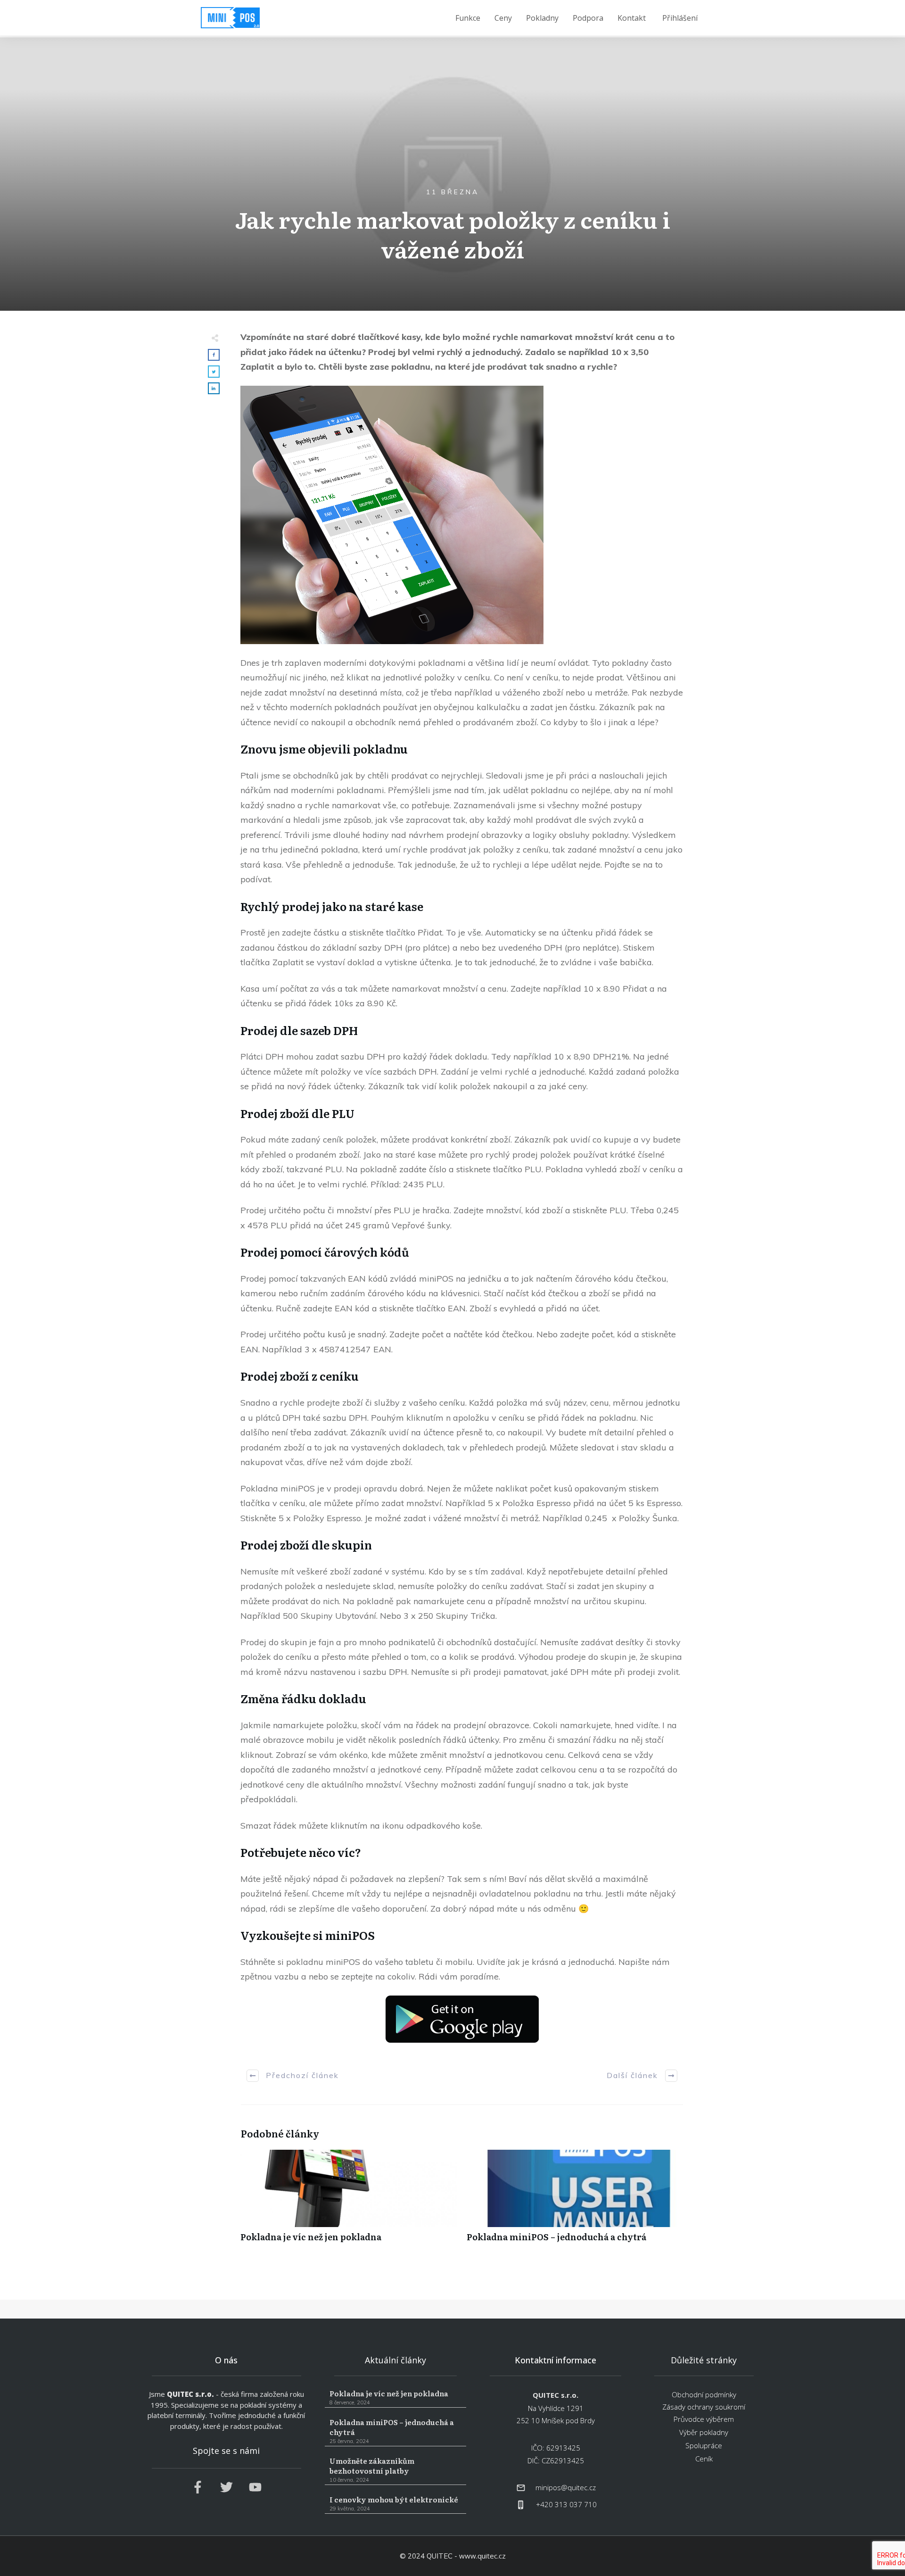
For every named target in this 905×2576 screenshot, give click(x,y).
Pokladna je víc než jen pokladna (349, 2201)
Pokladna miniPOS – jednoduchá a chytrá (575, 2201)
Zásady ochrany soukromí (704, 2407)
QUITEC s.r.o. (190, 2394)
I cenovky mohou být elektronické (395, 2504)
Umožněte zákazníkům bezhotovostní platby (395, 2470)
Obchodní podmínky (704, 2394)
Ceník (704, 2459)
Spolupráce (704, 2445)
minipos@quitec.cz (566, 2487)
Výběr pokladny (704, 2432)
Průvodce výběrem (704, 2419)
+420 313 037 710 (566, 2504)
